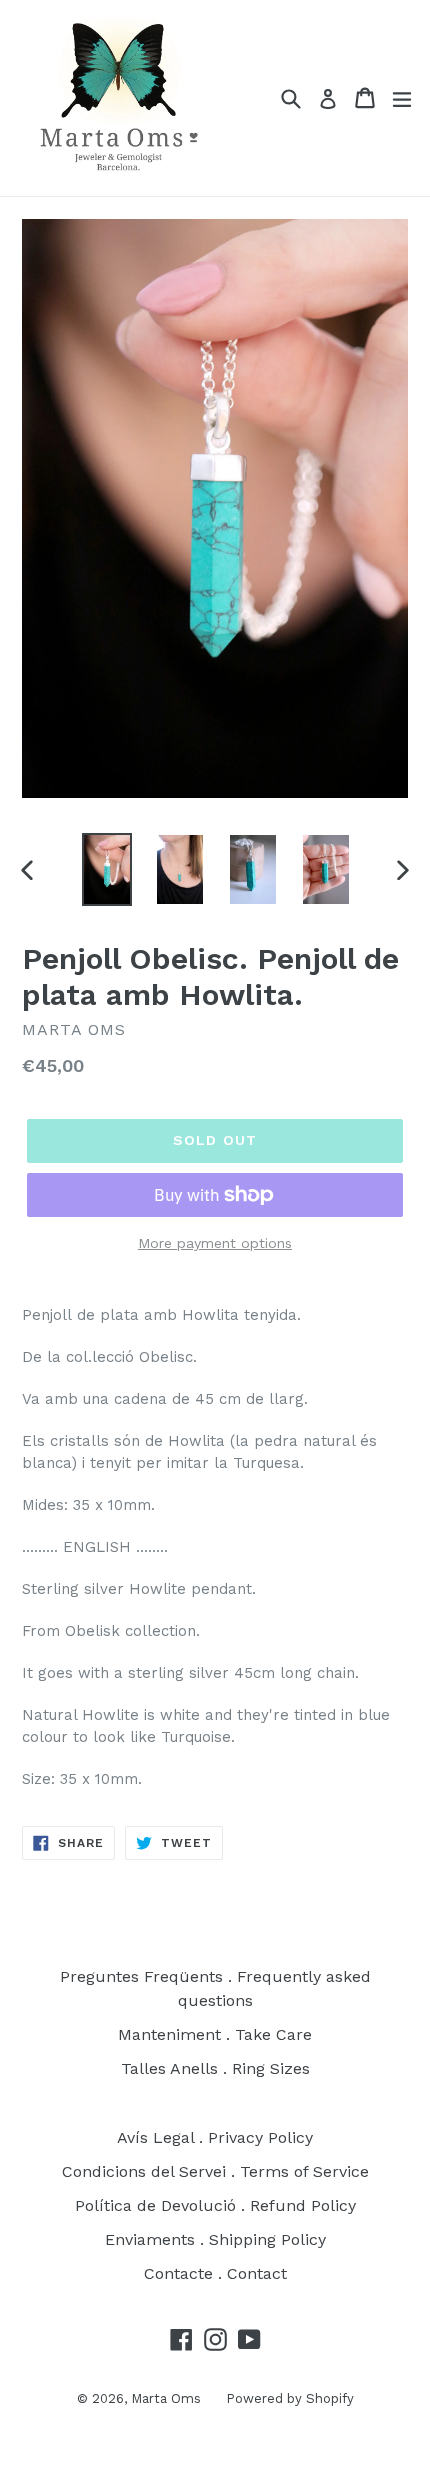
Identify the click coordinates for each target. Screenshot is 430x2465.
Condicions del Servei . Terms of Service (215, 2171)
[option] (106, 869)
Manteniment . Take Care (215, 2034)
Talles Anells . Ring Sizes (215, 2068)
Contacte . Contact (215, 2273)
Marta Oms (166, 2398)
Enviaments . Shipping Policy (215, 2239)
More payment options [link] (215, 1243)
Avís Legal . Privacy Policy (215, 2137)
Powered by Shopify (290, 2398)
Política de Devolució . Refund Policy (215, 2205)
